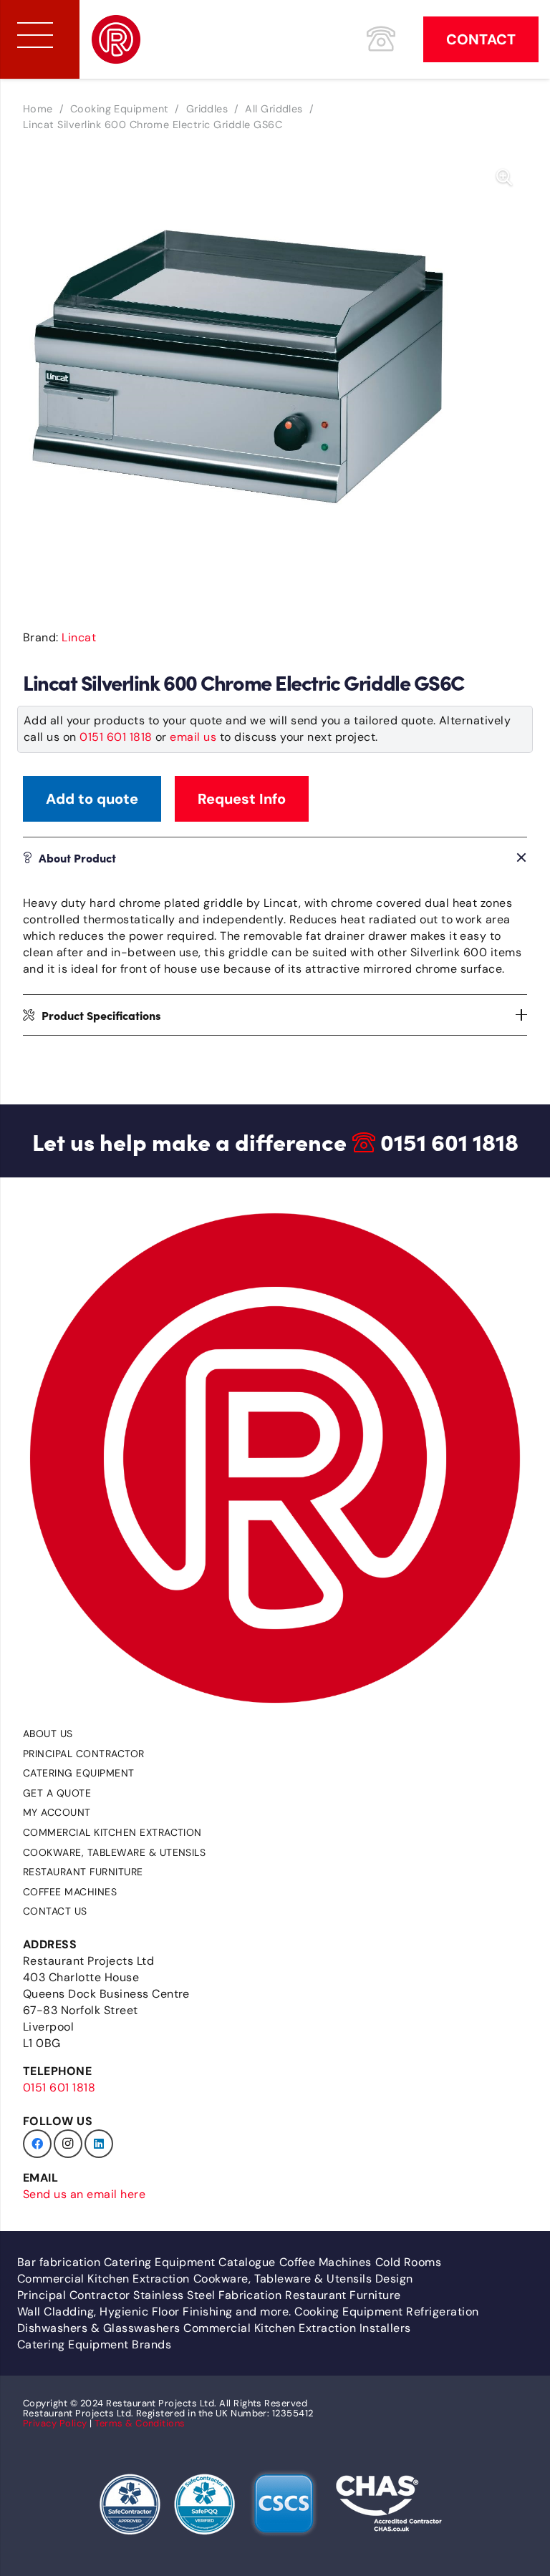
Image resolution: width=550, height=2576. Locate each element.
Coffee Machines (70, 1892)
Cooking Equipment (120, 109)
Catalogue (247, 2262)
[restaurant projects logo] (116, 39)
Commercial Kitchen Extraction (112, 1832)
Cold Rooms (409, 2262)
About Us (48, 1734)
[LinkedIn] (99, 2144)
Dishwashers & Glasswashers (98, 2328)
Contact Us (55, 1911)
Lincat (79, 637)
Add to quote (92, 799)
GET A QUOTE (57, 1793)
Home (38, 109)
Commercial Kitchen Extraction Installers (297, 2328)
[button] (504, 178)
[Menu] (35, 35)
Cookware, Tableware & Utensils (114, 1852)
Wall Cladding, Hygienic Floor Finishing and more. (154, 2312)
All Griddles (274, 109)
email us (193, 737)
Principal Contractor (84, 1754)
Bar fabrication (59, 2262)
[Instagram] (68, 2144)
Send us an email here (84, 2194)
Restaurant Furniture (83, 1872)
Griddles (207, 109)
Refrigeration (442, 2312)
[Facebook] (37, 2144)
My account (57, 1812)
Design (394, 2279)
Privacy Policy (55, 2423)
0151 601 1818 (116, 737)
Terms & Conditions (140, 2423)
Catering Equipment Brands (94, 2344)
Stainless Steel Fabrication (207, 2295)
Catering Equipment (79, 1773)
